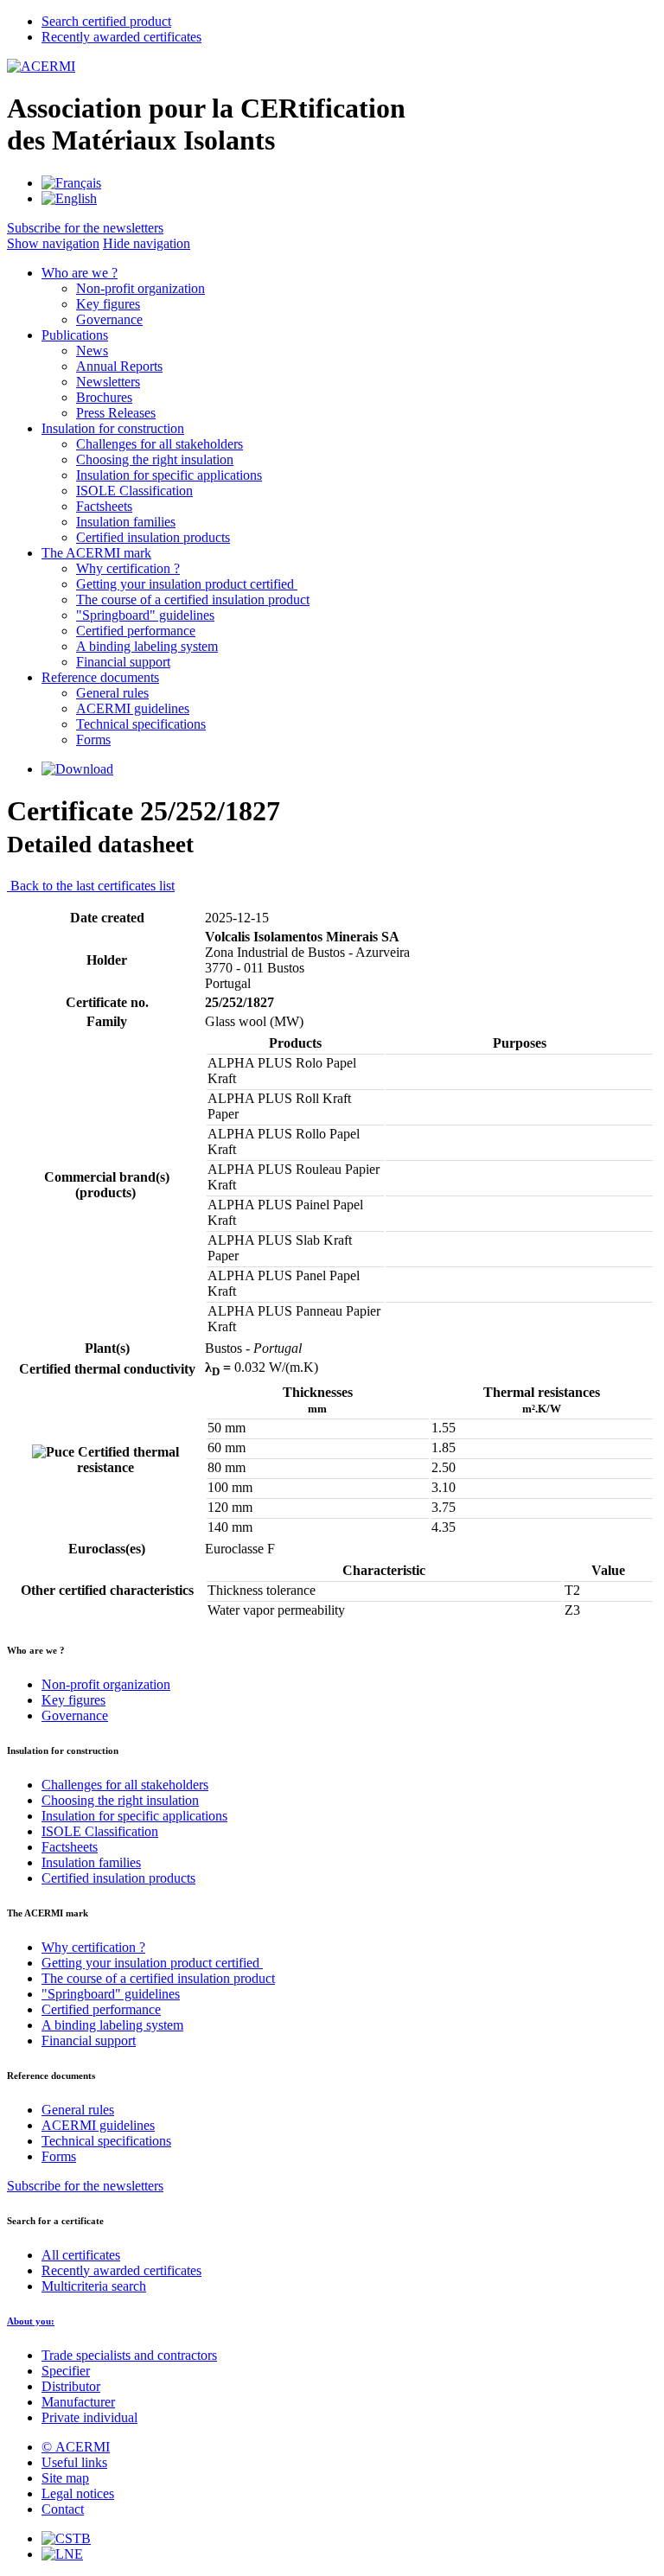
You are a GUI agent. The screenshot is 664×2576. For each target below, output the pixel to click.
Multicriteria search (94, 2286)
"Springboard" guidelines (145, 615)
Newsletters (108, 382)
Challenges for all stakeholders (160, 444)
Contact (63, 2509)
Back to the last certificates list (91, 886)
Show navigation (53, 243)
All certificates (81, 2255)
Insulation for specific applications (169, 475)
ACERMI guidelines (133, 708)
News (92, 351)
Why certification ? (128, 568)
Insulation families (126, 522)
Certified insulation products (153, 537)
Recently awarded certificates (121, 2270)
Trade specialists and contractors (129, 2355)
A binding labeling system (147, 646)
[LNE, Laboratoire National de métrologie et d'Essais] (62, 2554)
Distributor (71, 2386)
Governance (109, 319)
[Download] (77, 769)
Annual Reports (119, 366)
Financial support (123, 662)
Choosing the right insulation (155, 459)
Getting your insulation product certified (187, 584)
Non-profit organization (140, 288)
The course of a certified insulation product (193, 599)
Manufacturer (78, 2402)
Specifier (66, 2371)
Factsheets (104, 506)
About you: (31, 2321)
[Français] (71, 183)
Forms (93, 740)
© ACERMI (76, 2447)
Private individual (89, 2417)
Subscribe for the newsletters (85, 2186)
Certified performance (136, 631)
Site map (65, 2478)
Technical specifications (141, 724)
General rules (112, 693)
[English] (69, 198)
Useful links (74, 2462)
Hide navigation (147, 243)
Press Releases (116, 413)
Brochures (104, 397)
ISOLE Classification (134, 491)
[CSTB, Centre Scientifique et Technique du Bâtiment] (66, 2538)
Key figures (108, 304)
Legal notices (78, 2493)
